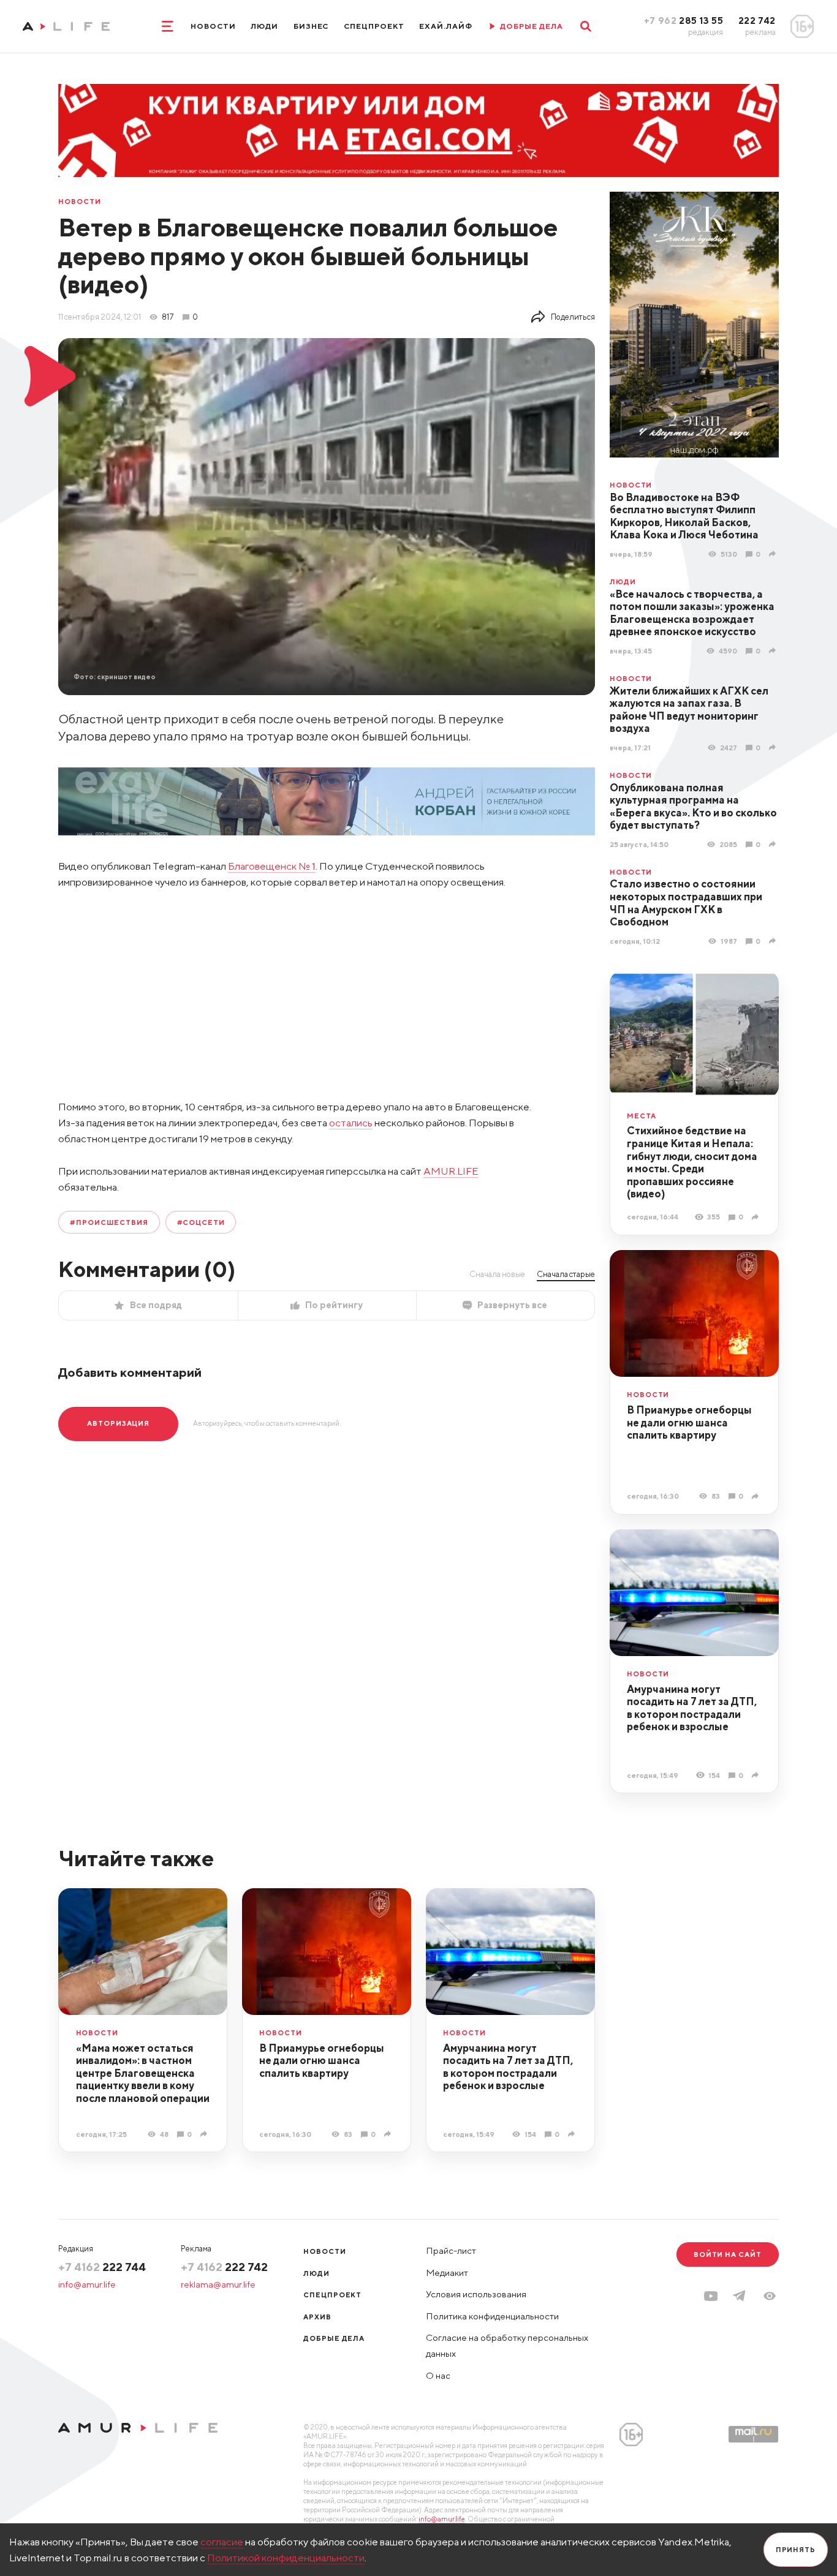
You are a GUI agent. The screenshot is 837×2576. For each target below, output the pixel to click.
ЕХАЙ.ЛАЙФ (446, 26)
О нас (438, 2375)
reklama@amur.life (218, 2284)
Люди (264, 26)
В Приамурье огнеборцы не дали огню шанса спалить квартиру (689, 1422)
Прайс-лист (451, 2250)
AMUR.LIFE (451, 1171)
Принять (796, 2549)
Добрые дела (334, 2338)
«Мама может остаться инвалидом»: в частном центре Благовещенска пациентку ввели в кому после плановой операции (143, 2073)
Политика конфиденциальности (492, 2316)
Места (642, 1116)
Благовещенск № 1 (272, 866)
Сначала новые (497, 1274)
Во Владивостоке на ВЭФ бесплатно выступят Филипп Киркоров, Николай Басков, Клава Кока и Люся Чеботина (684, 516)
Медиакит (447, 2273)
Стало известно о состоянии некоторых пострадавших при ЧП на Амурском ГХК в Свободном (686, 903)
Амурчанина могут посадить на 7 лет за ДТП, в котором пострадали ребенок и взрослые (692, 1708)
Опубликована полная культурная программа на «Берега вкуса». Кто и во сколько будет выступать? (693, 807)
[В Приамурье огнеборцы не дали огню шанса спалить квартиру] (757, 1496)
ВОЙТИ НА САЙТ (728, 2254)
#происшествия (109, 1222)
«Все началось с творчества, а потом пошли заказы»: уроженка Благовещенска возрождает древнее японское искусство (692, 613)
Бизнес (311, 26)
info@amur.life (87, 2284)
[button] (770, 2296)
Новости (213, 26)
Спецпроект (374, 26)
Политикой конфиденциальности (286, 2558)
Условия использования (476, 2294)
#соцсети (201, 1222)
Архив (317, 2317)
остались (351, 1123)
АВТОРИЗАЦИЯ (118, 1423)
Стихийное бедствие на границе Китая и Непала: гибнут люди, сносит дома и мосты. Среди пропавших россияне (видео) (692, 1162)
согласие (222, 2542)
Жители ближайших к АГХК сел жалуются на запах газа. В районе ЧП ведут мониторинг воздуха (689, 710)
